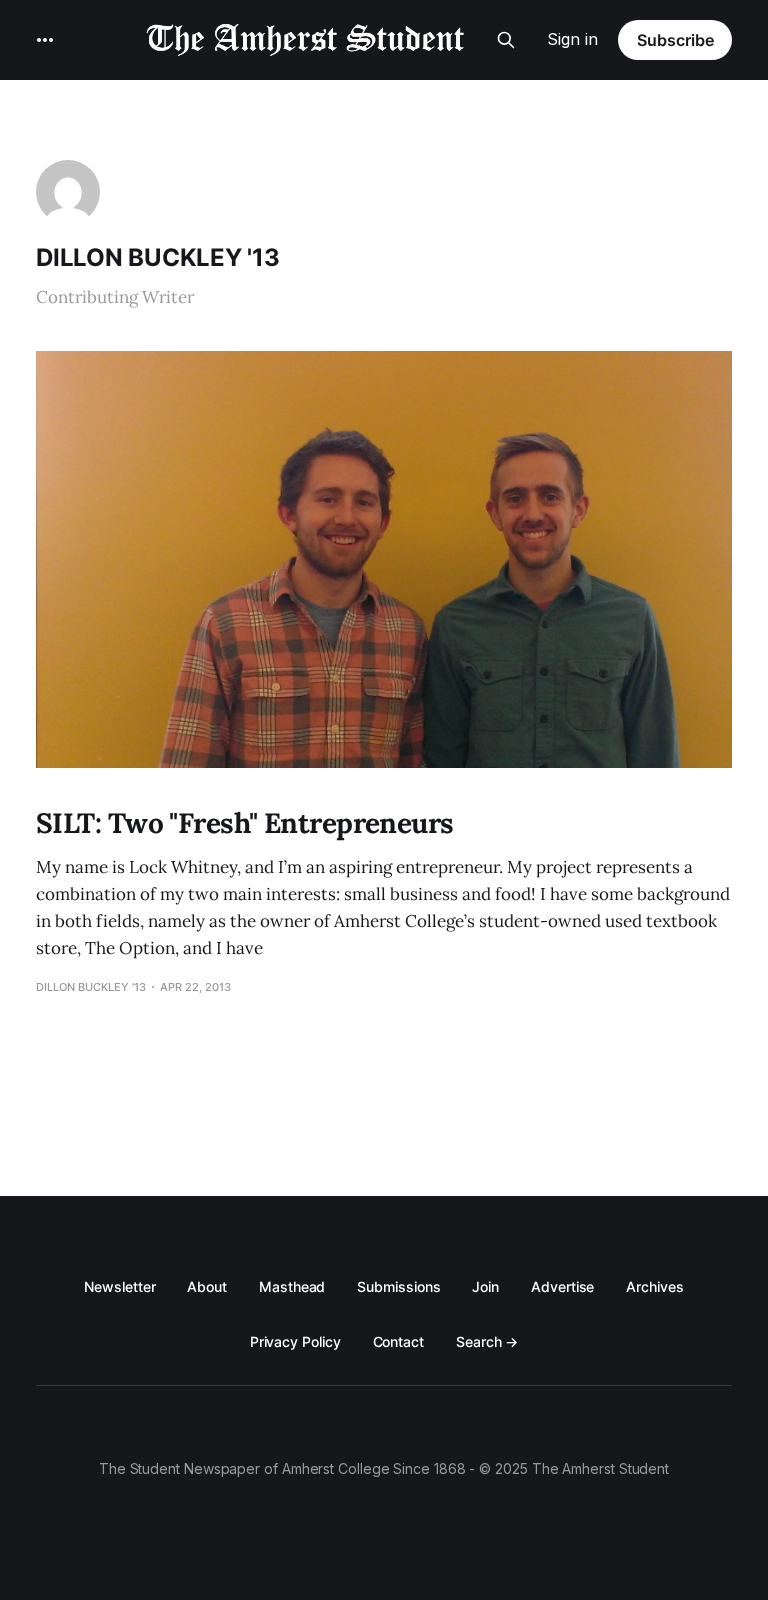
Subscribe (675, 40)
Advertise (562, 1286)
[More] (45, 40)
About (207, 1286)
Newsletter (119, 1286)
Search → (487, 1341)
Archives (654, 1286)
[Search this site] (506, 40)
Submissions (398, 1286)
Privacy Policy (295, 1341)
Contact (398, 1341)
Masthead (292, 1286)
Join (485, 1286)
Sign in (572, 39)
